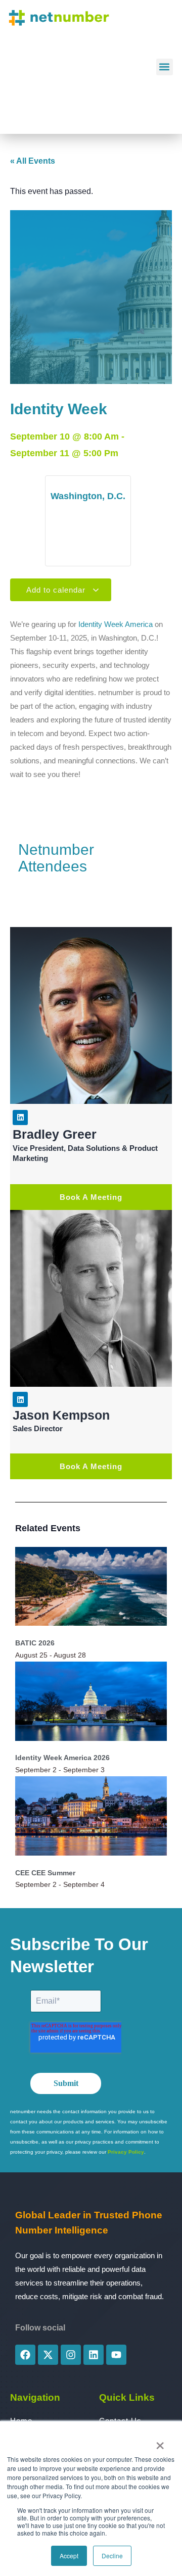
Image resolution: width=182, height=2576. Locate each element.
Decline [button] (112, 2556)
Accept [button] (69, 2556)
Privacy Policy (126, 2152)
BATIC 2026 (35, 1643)
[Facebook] (25, 2355)
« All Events (33, 161)
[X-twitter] (48, 2355)
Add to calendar (57, 590)
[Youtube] (116, 2355)
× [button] (160, 2442)
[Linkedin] (20, 1117)
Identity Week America (116, 624)
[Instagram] (71, 2355)
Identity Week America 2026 (62, 1758)
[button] (165, 67)
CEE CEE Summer (45, 1873)
